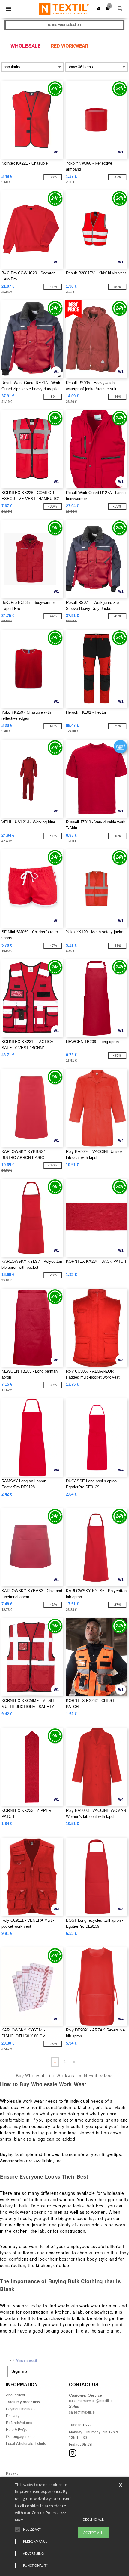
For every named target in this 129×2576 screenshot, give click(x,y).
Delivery (13, 2416)
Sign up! (20, 2371)
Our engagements (21, 2437)
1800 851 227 (80, 2425)
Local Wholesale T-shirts (26, 2444)
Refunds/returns (19, 2423)
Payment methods (21, 2409)
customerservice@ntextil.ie (91, 2401)
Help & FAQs (16, 2430)
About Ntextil (16, 2395)
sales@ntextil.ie (82, 2412)
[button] (99, 8)
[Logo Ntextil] (64, 9)
